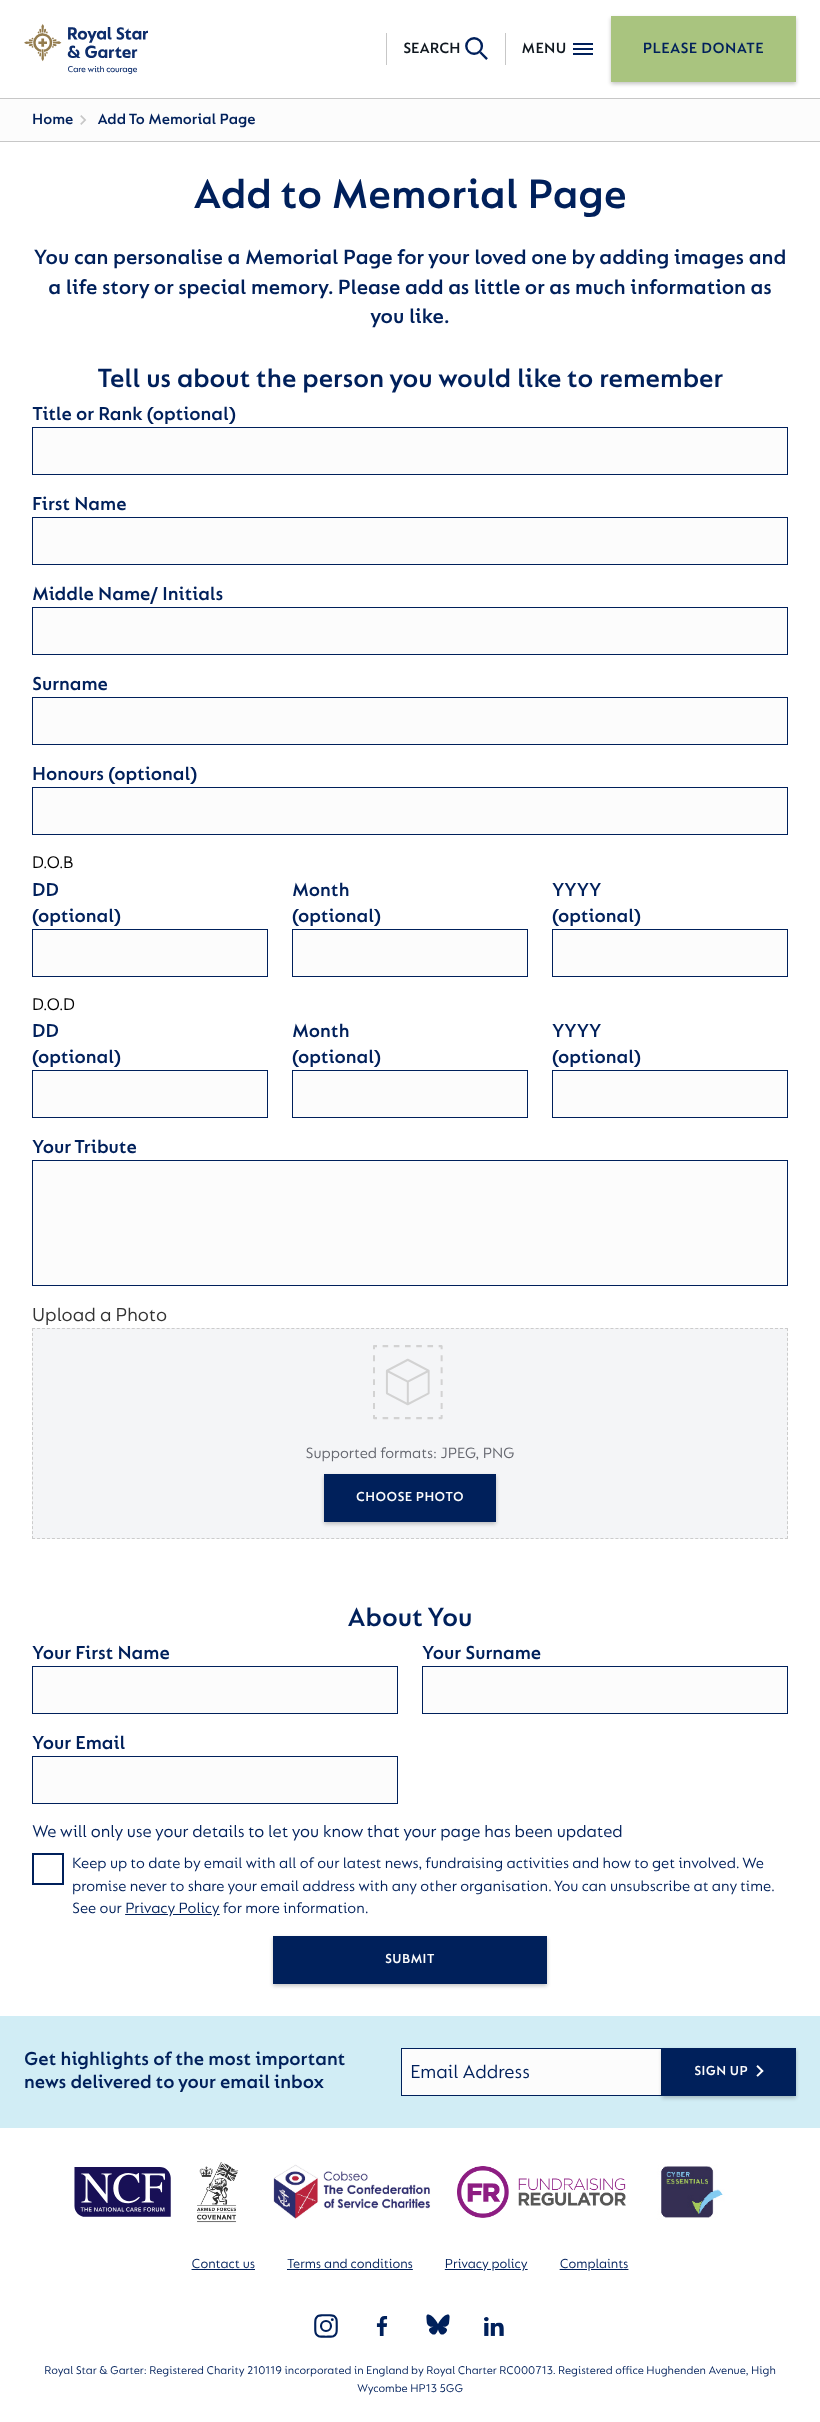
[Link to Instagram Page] (326, 2326)
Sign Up (721, 2071)
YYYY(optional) (596, 903)
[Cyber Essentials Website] (692, 2192)
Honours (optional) (114, 774)
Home (52, 119)
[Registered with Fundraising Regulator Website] (541, 2192)
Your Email (78, 1743)
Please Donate (703, 48)
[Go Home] (86, 49)
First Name (79, 504)
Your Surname (481, 1653)
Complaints (594, 2264)
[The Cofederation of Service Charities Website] (351, 2192)
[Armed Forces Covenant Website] (216, 2192)
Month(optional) (336, 903)
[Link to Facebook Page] (382, 2326)
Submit (410, 1959)
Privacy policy (486, 2264)
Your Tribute (84, 1147)
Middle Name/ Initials (127, 594)
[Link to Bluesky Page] (438, 2326)
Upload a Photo (99, 1315)
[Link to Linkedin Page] (494, 2326)
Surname (70, 684)
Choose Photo (410, 1497)
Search (431, 48)
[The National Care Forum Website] (124, 2192)
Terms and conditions (350, 2264)
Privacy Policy (172, 1908)
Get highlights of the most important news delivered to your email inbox (184, 2071)
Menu (544, 48)
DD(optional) (76, 903)
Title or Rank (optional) (134, 414)
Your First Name (101, 1653)
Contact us (223, 2264)
